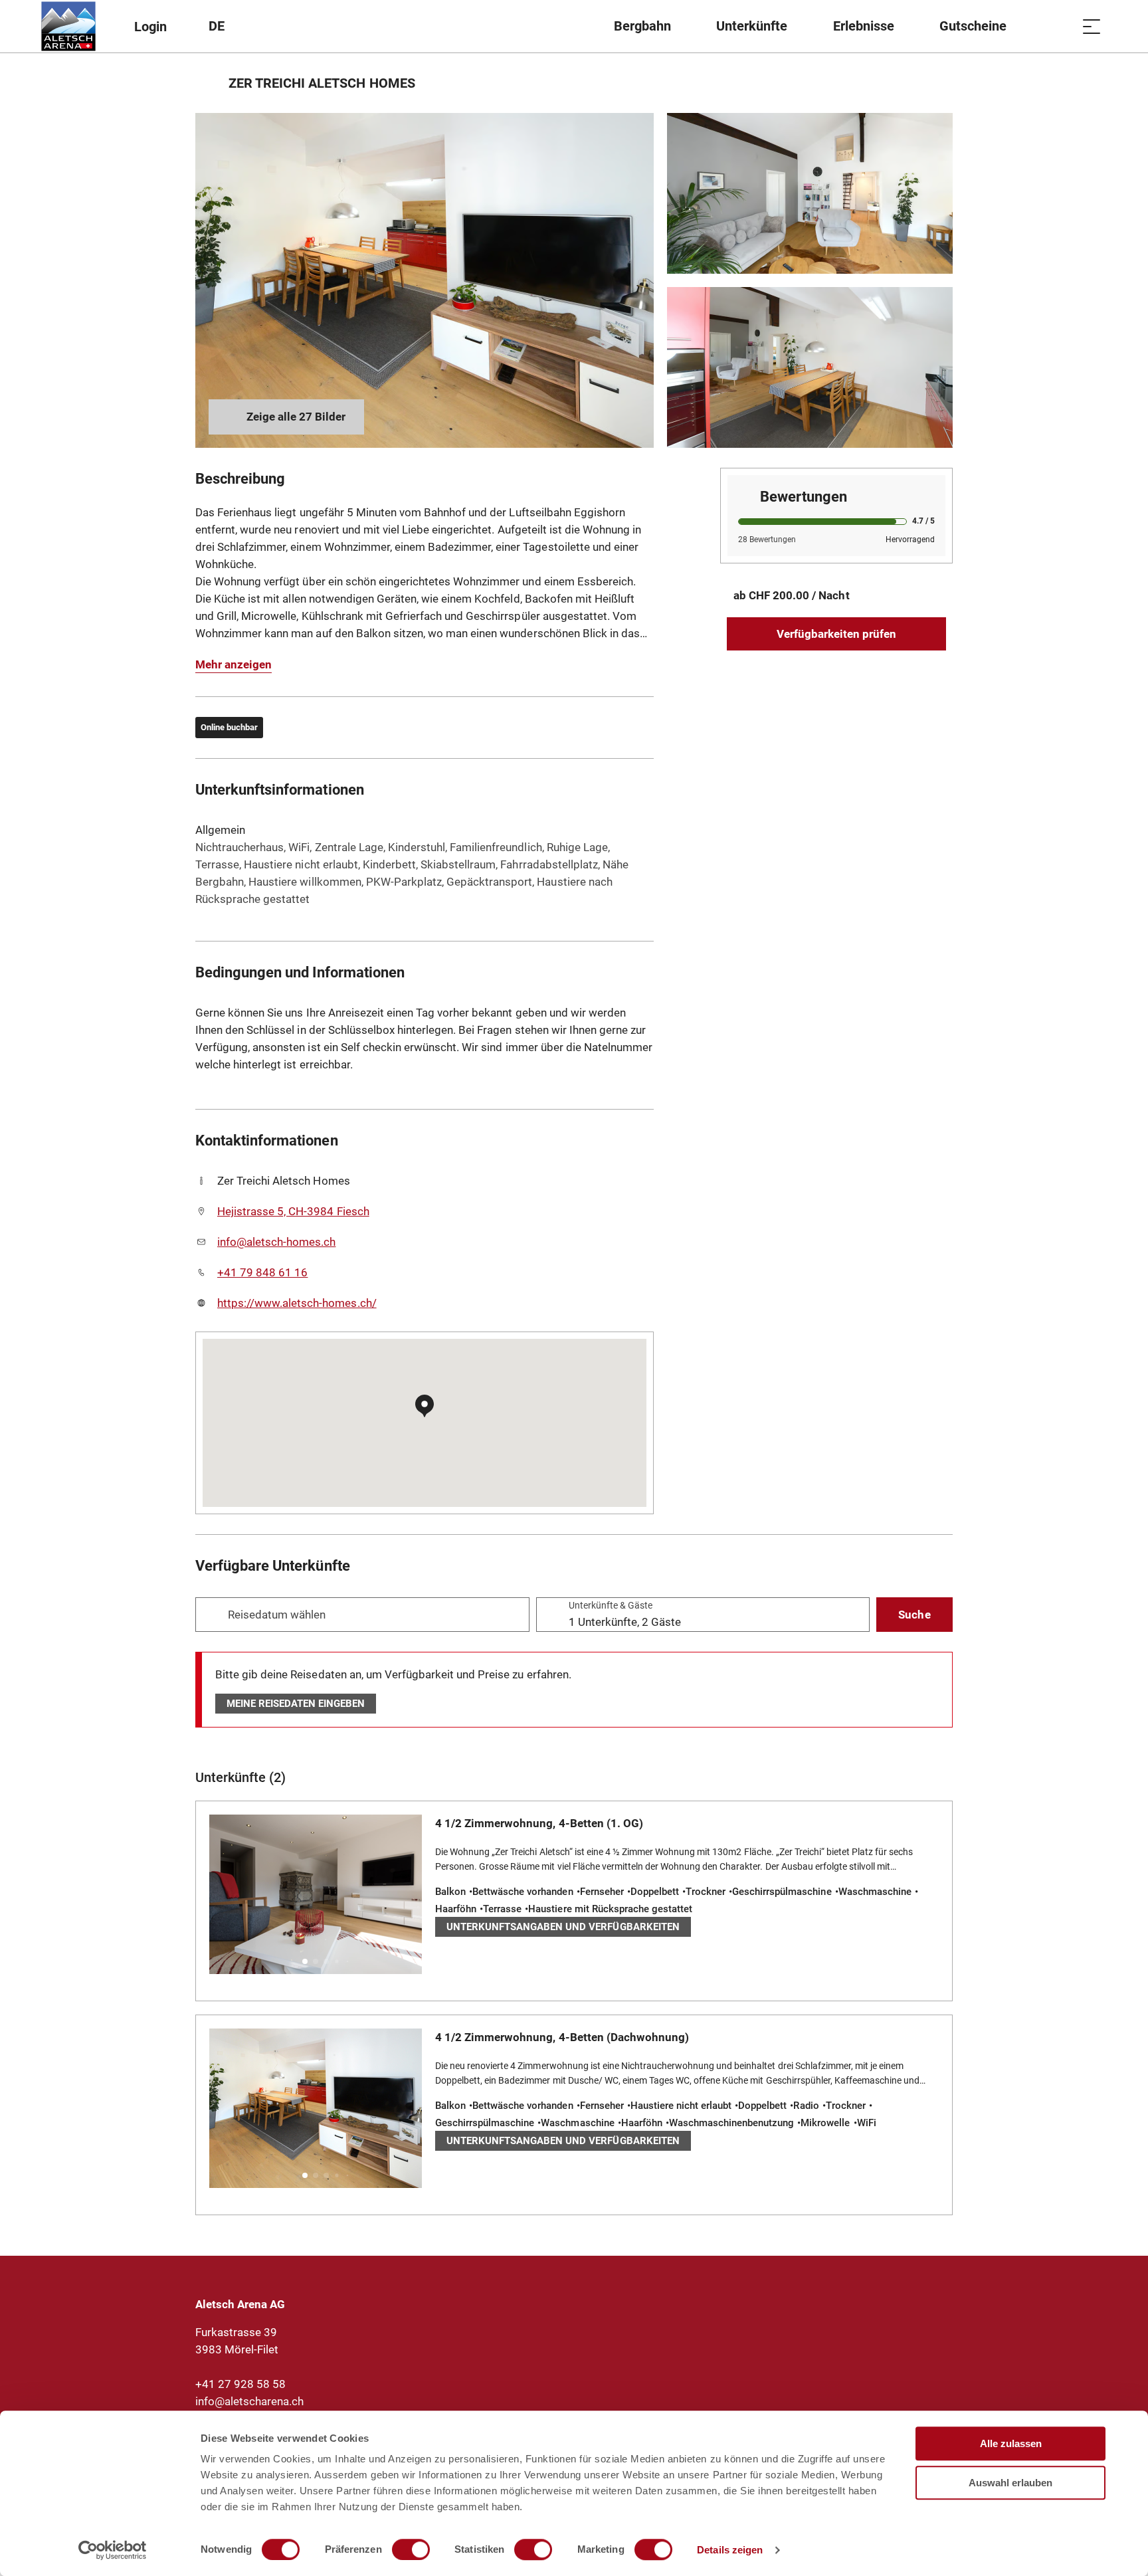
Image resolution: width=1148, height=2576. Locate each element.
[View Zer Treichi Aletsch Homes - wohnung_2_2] (810, 367)
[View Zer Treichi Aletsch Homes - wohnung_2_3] (425, 280)
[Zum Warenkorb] (1058, 26)
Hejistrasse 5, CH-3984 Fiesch (293, 1211)
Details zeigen (730, 2550)
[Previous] (207, 83)
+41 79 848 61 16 (262, 1272)
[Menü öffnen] (1092, 26)
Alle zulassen (1011, 2443)
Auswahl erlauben (1010, 2483)
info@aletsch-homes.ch (276, 1242)
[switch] (411, 2549)
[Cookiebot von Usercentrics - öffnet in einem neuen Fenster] (113, 2550)
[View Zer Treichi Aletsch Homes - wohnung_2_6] (810, 193)
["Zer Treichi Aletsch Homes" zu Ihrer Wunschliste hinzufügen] (939, 83)
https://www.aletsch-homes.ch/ (297, 1303)
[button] (305, 1961)
